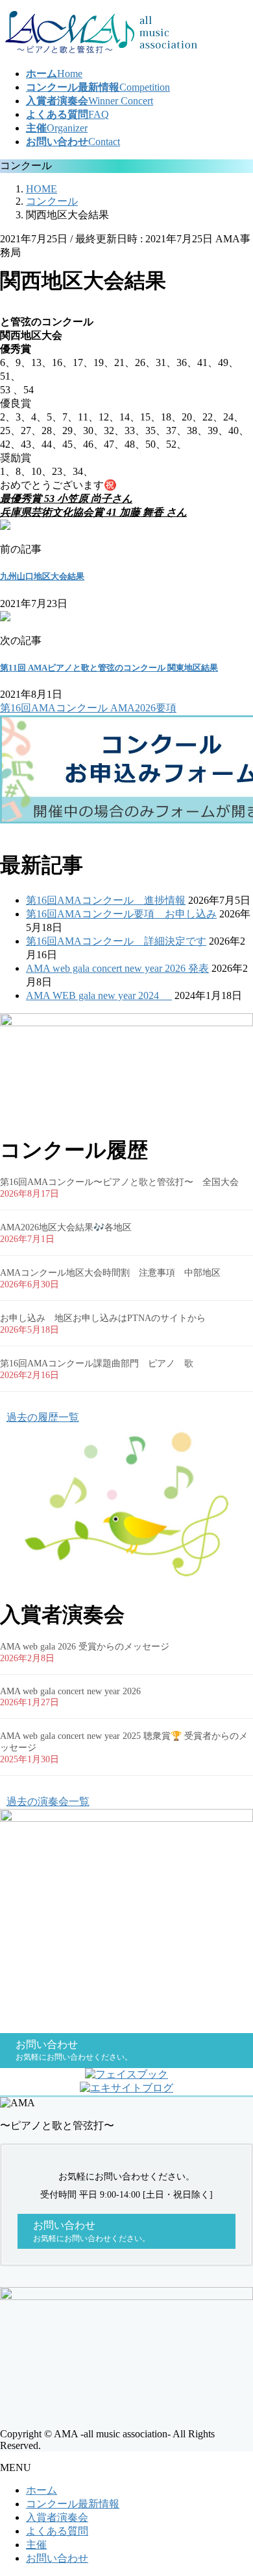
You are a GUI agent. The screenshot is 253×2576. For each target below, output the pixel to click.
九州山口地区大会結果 (42, 576)
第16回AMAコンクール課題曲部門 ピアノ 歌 (97, 1363)
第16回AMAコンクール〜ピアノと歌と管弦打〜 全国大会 (119, 1182)
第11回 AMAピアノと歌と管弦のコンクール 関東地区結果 (109, 668)
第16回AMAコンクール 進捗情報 (106, 900)
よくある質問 (57, 2531)
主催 (36, 2545)
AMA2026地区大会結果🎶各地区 (66, 1227)
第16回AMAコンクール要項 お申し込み (121, 914)
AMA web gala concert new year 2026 (70, 1691)
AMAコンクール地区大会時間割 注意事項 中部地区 (115, 1273)
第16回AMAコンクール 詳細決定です (116, 941)
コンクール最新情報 (73, 2504)
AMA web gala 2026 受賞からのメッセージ (85, 1647)
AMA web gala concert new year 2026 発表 (117, 968)
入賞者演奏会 (57, 2517)
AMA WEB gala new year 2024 (99, 995)
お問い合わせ (57, 2558)
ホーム (42, 2490)
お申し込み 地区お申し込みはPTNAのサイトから (103, 1318)
